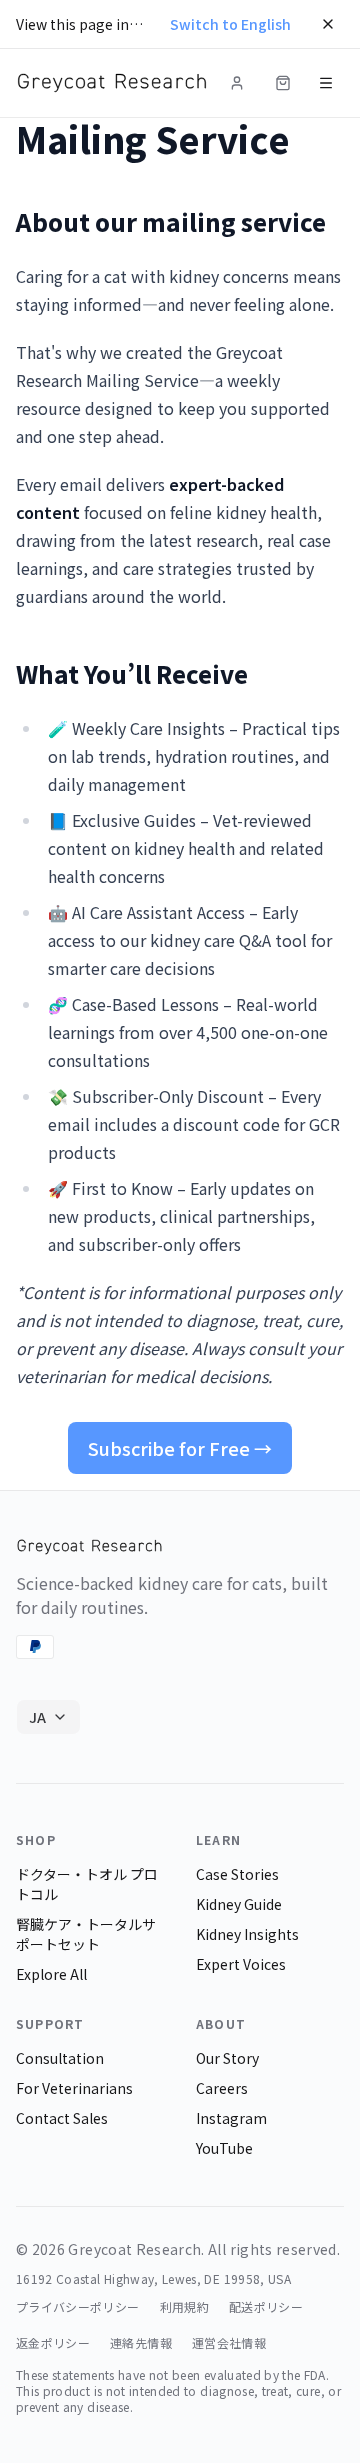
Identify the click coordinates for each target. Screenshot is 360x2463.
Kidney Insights (247, 1934)
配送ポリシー (266, 2307)
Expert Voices (241, 1964)
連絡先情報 (141, 2343)
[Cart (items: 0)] (283, 83)
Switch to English (230, 24)
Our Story (227, 2058)
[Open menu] (326, 83)
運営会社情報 (229, 2343)
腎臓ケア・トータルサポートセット (86, 1934)
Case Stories (237, 1874)
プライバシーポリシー (78, 2307)
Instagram (231, 2118)
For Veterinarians (74, 2088)
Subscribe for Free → (180, 1448)
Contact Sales (62, 2118)
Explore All (51, 1974)
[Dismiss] (328, 24)
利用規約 (184, 2307)
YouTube (224, 2148)
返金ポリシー (53, 2343)
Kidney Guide (239, 1904)
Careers (222, 2088)
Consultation (60, 2058)
